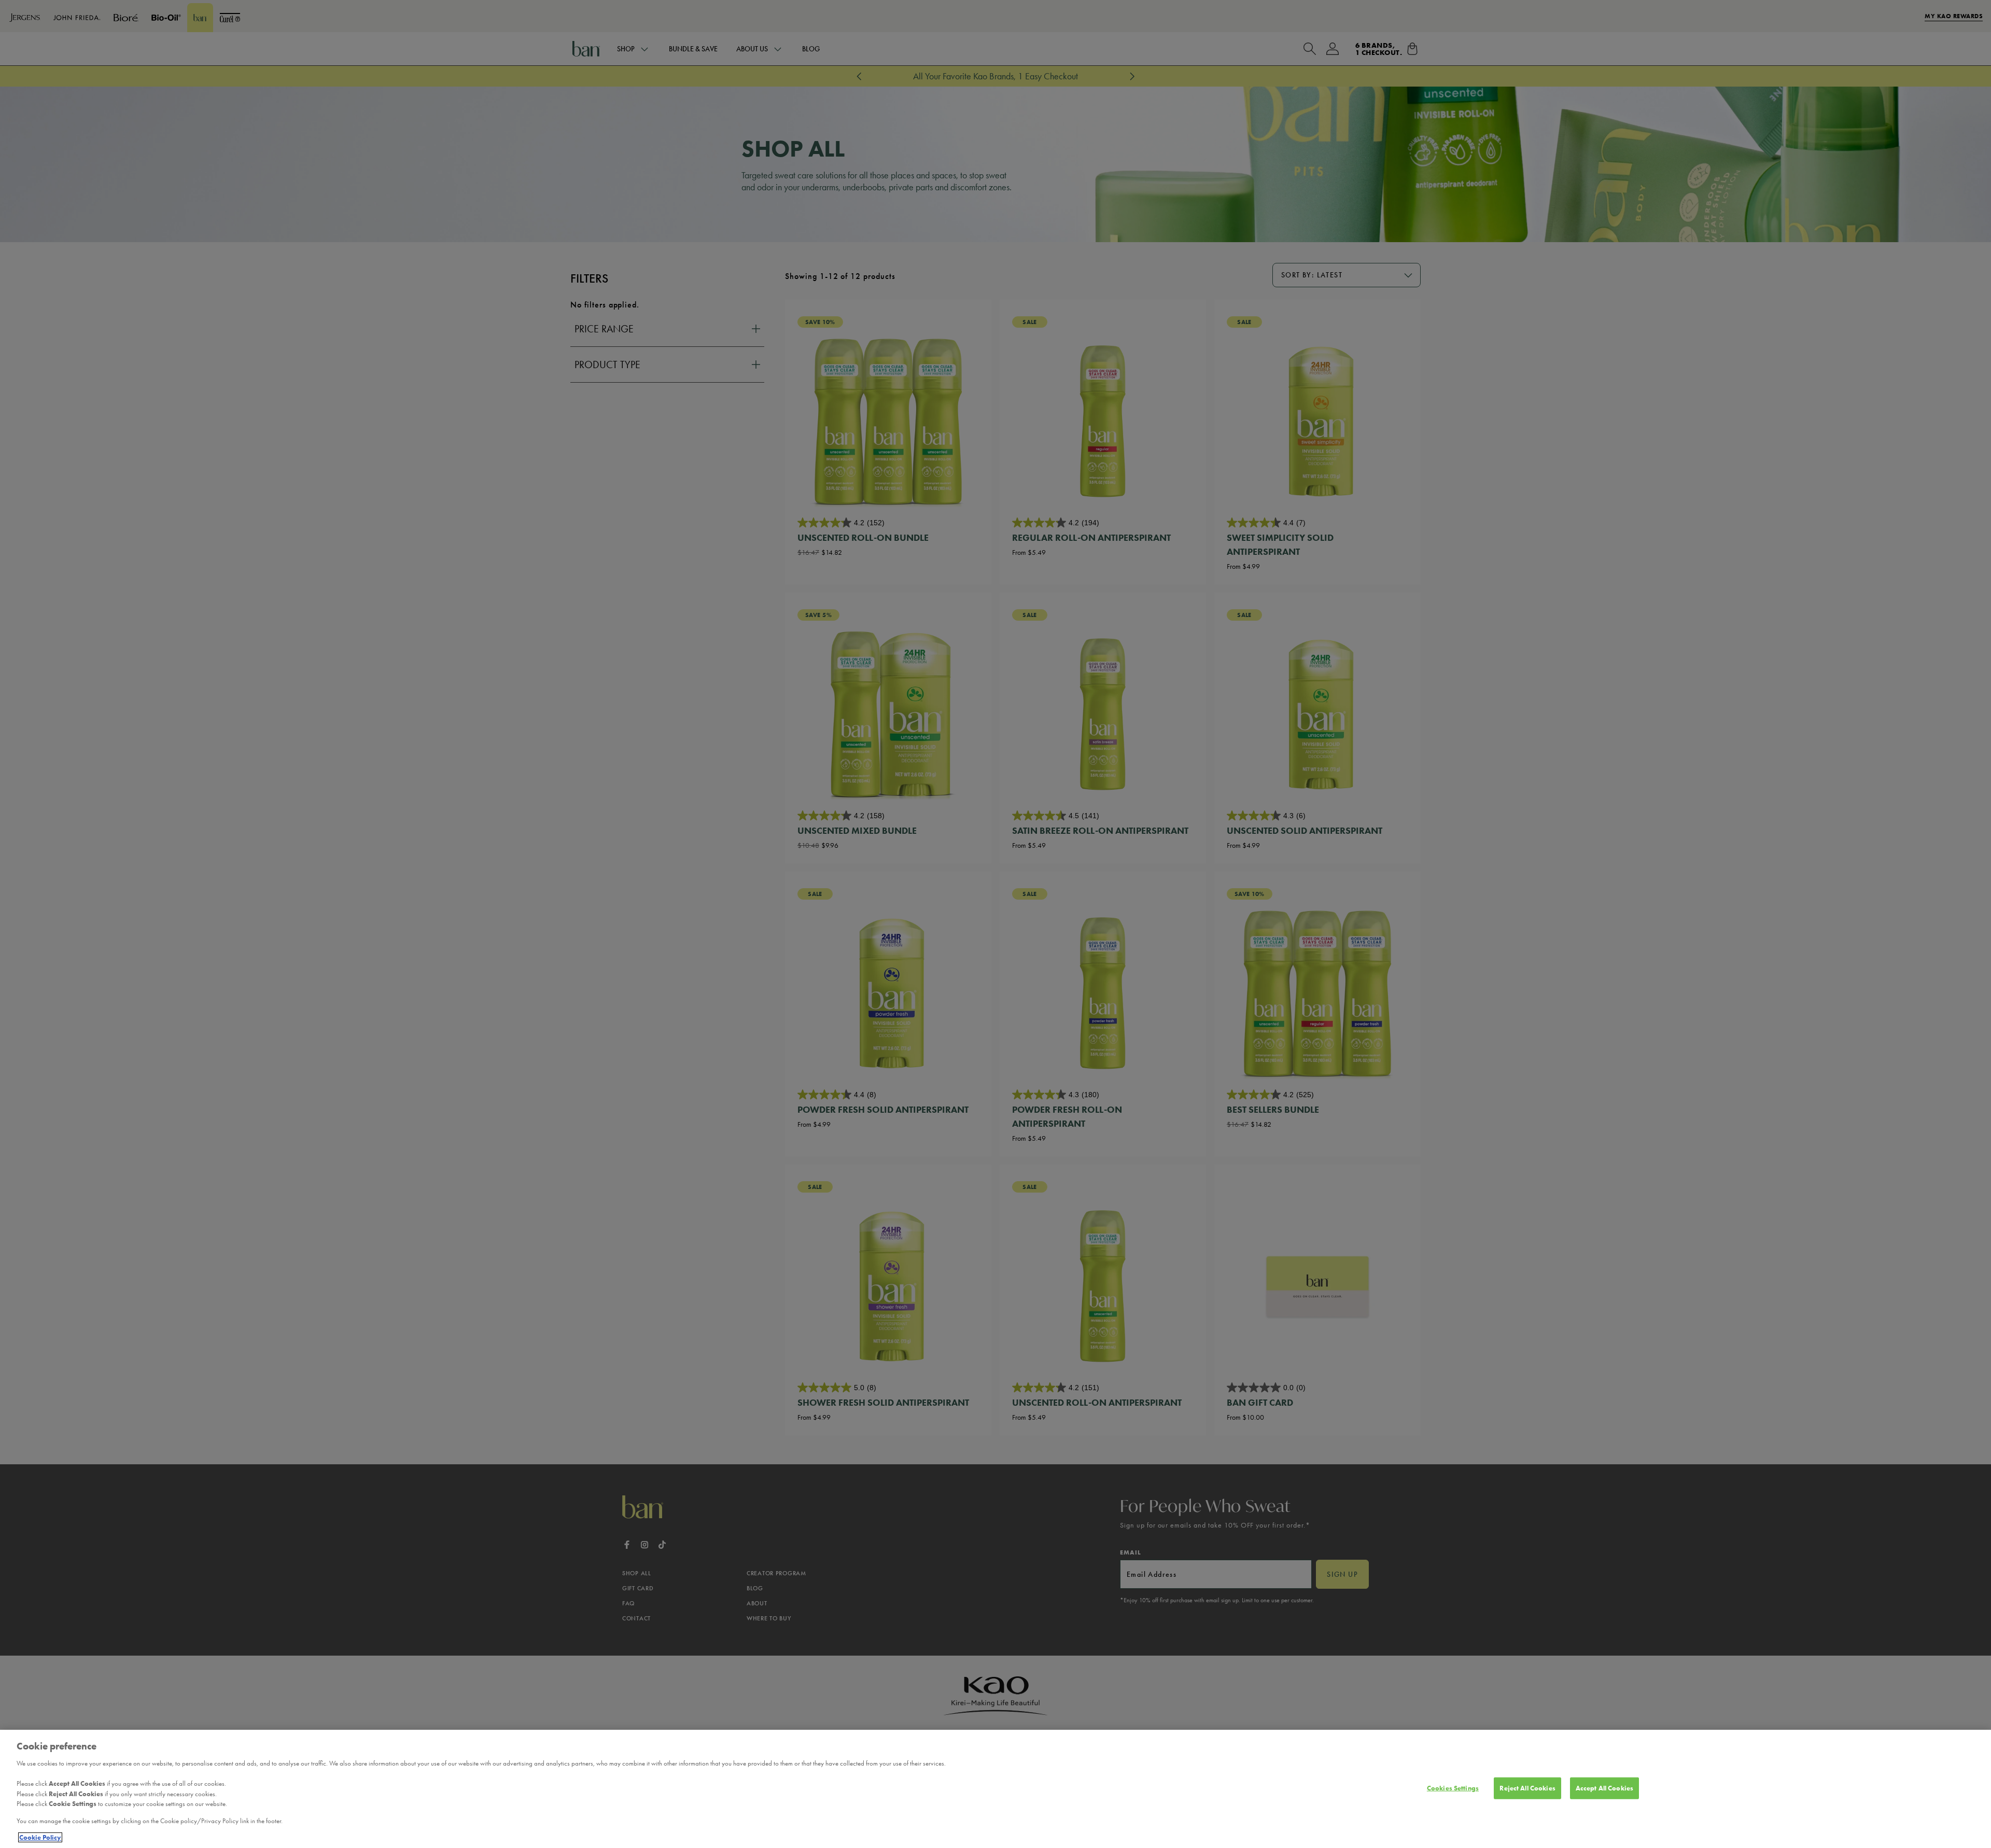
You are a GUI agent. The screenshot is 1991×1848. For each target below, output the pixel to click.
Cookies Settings (1453, 1788)
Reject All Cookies (1527, 1788)
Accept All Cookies (1604, 1788)
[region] (995, 1789)
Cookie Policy (40, 1837)
